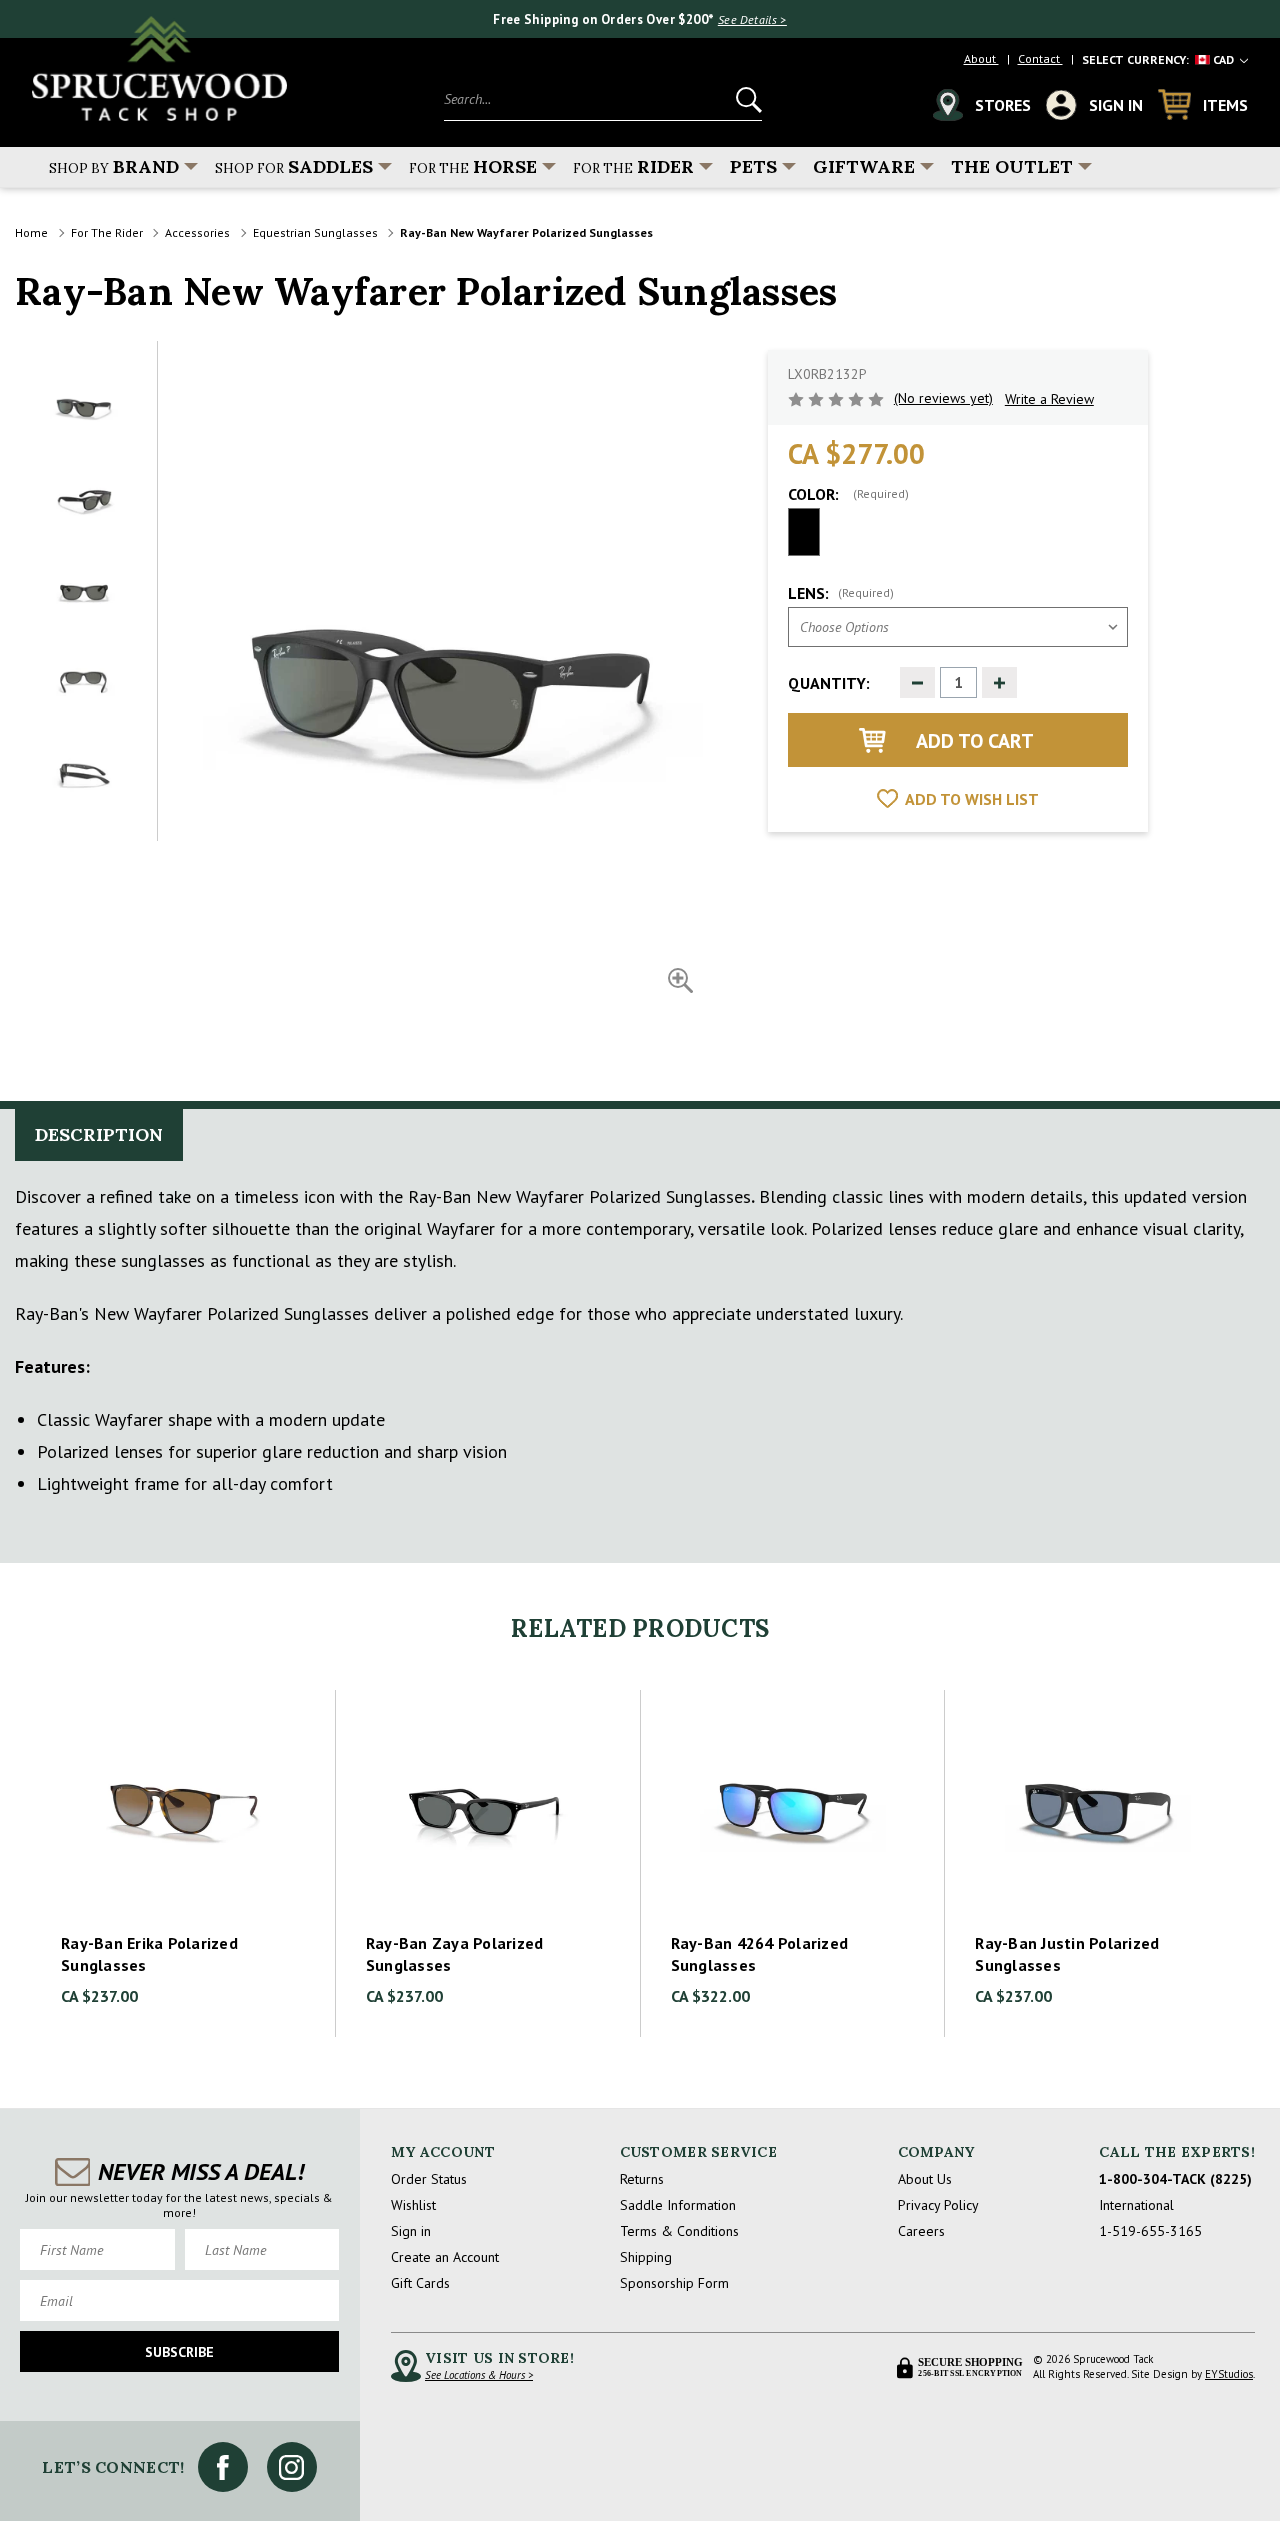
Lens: (841, 593)
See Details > (752, 19)
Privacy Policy (938, 2205)
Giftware (864, 166)
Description (99, 1134)
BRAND (114, 166)
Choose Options (183, 1806)
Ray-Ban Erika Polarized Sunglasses (149, 1954)
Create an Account (445, 2257)
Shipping (646, 2257)
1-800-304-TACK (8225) (1175, 2179)
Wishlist (413, 2205)
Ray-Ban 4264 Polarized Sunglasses (760, 1954)
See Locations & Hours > (479, 2375)
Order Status (429, 2179)
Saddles (294, 166)
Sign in (411, 2231)
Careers (921, 2231)
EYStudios (1229, 2374)
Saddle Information (678, 2205)
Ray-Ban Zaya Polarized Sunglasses (455, 1954)
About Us (925, 2179)
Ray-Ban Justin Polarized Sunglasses (1067, 1954)
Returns (642, 2179)
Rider (633, 166)
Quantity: (829, 683)
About (981, 58)
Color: (848, 494)
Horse (473, 166)
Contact (1040, 58)
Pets (753, 166)
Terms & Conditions (679, 2231)
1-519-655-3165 (1150, 2231)
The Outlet (1012, 166)
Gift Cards (420, 2283)
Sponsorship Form (674, 2283)
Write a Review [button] (1049, 399)
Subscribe (179, 2352)
